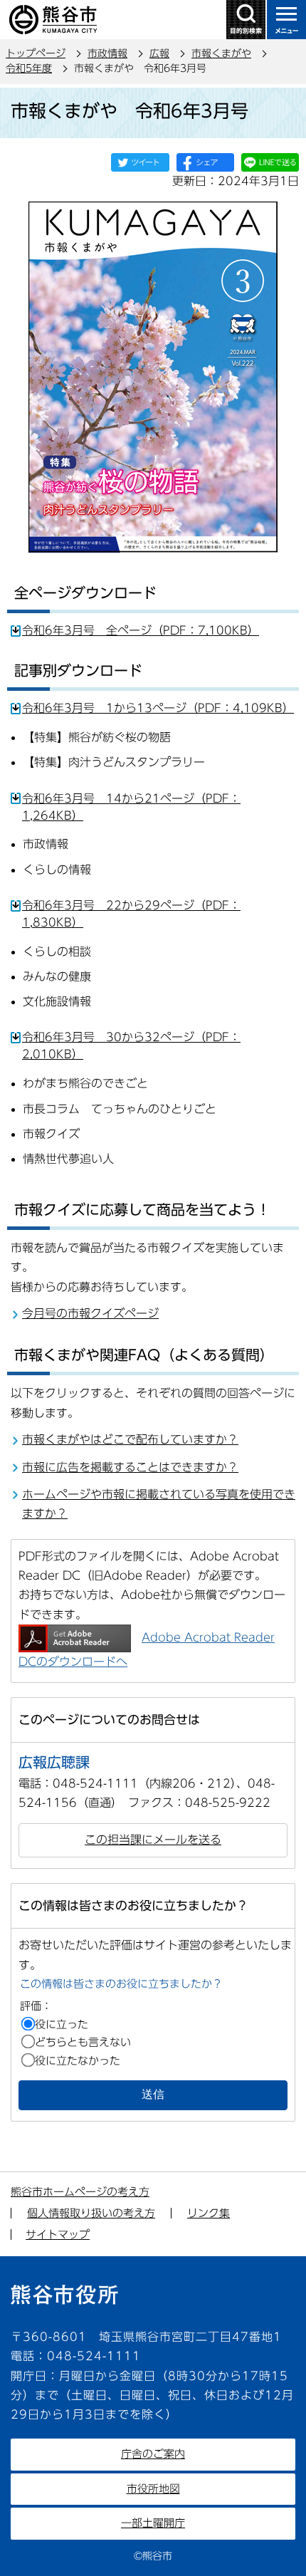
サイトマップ (58, 2235)
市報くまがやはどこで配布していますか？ (130, 1439)
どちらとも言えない (83, 2042)
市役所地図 (153, 2489)
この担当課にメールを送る (153, 1840)
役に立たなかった (78, 2061)
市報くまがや (221, 53)
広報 (159, 53)
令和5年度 (29, 68)
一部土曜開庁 (153, 2523)
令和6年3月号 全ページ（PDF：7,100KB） (141, 630)
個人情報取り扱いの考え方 (91, 2213)
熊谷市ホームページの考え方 (80, 2192)
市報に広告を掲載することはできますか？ (130, 1467)
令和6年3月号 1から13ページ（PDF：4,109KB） (158, 708)
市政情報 (107, 53)
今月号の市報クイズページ (90, 1313)
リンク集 (209, 2213)
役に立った (62, 2024)
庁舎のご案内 (153, 2454)
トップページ (36, 53)
